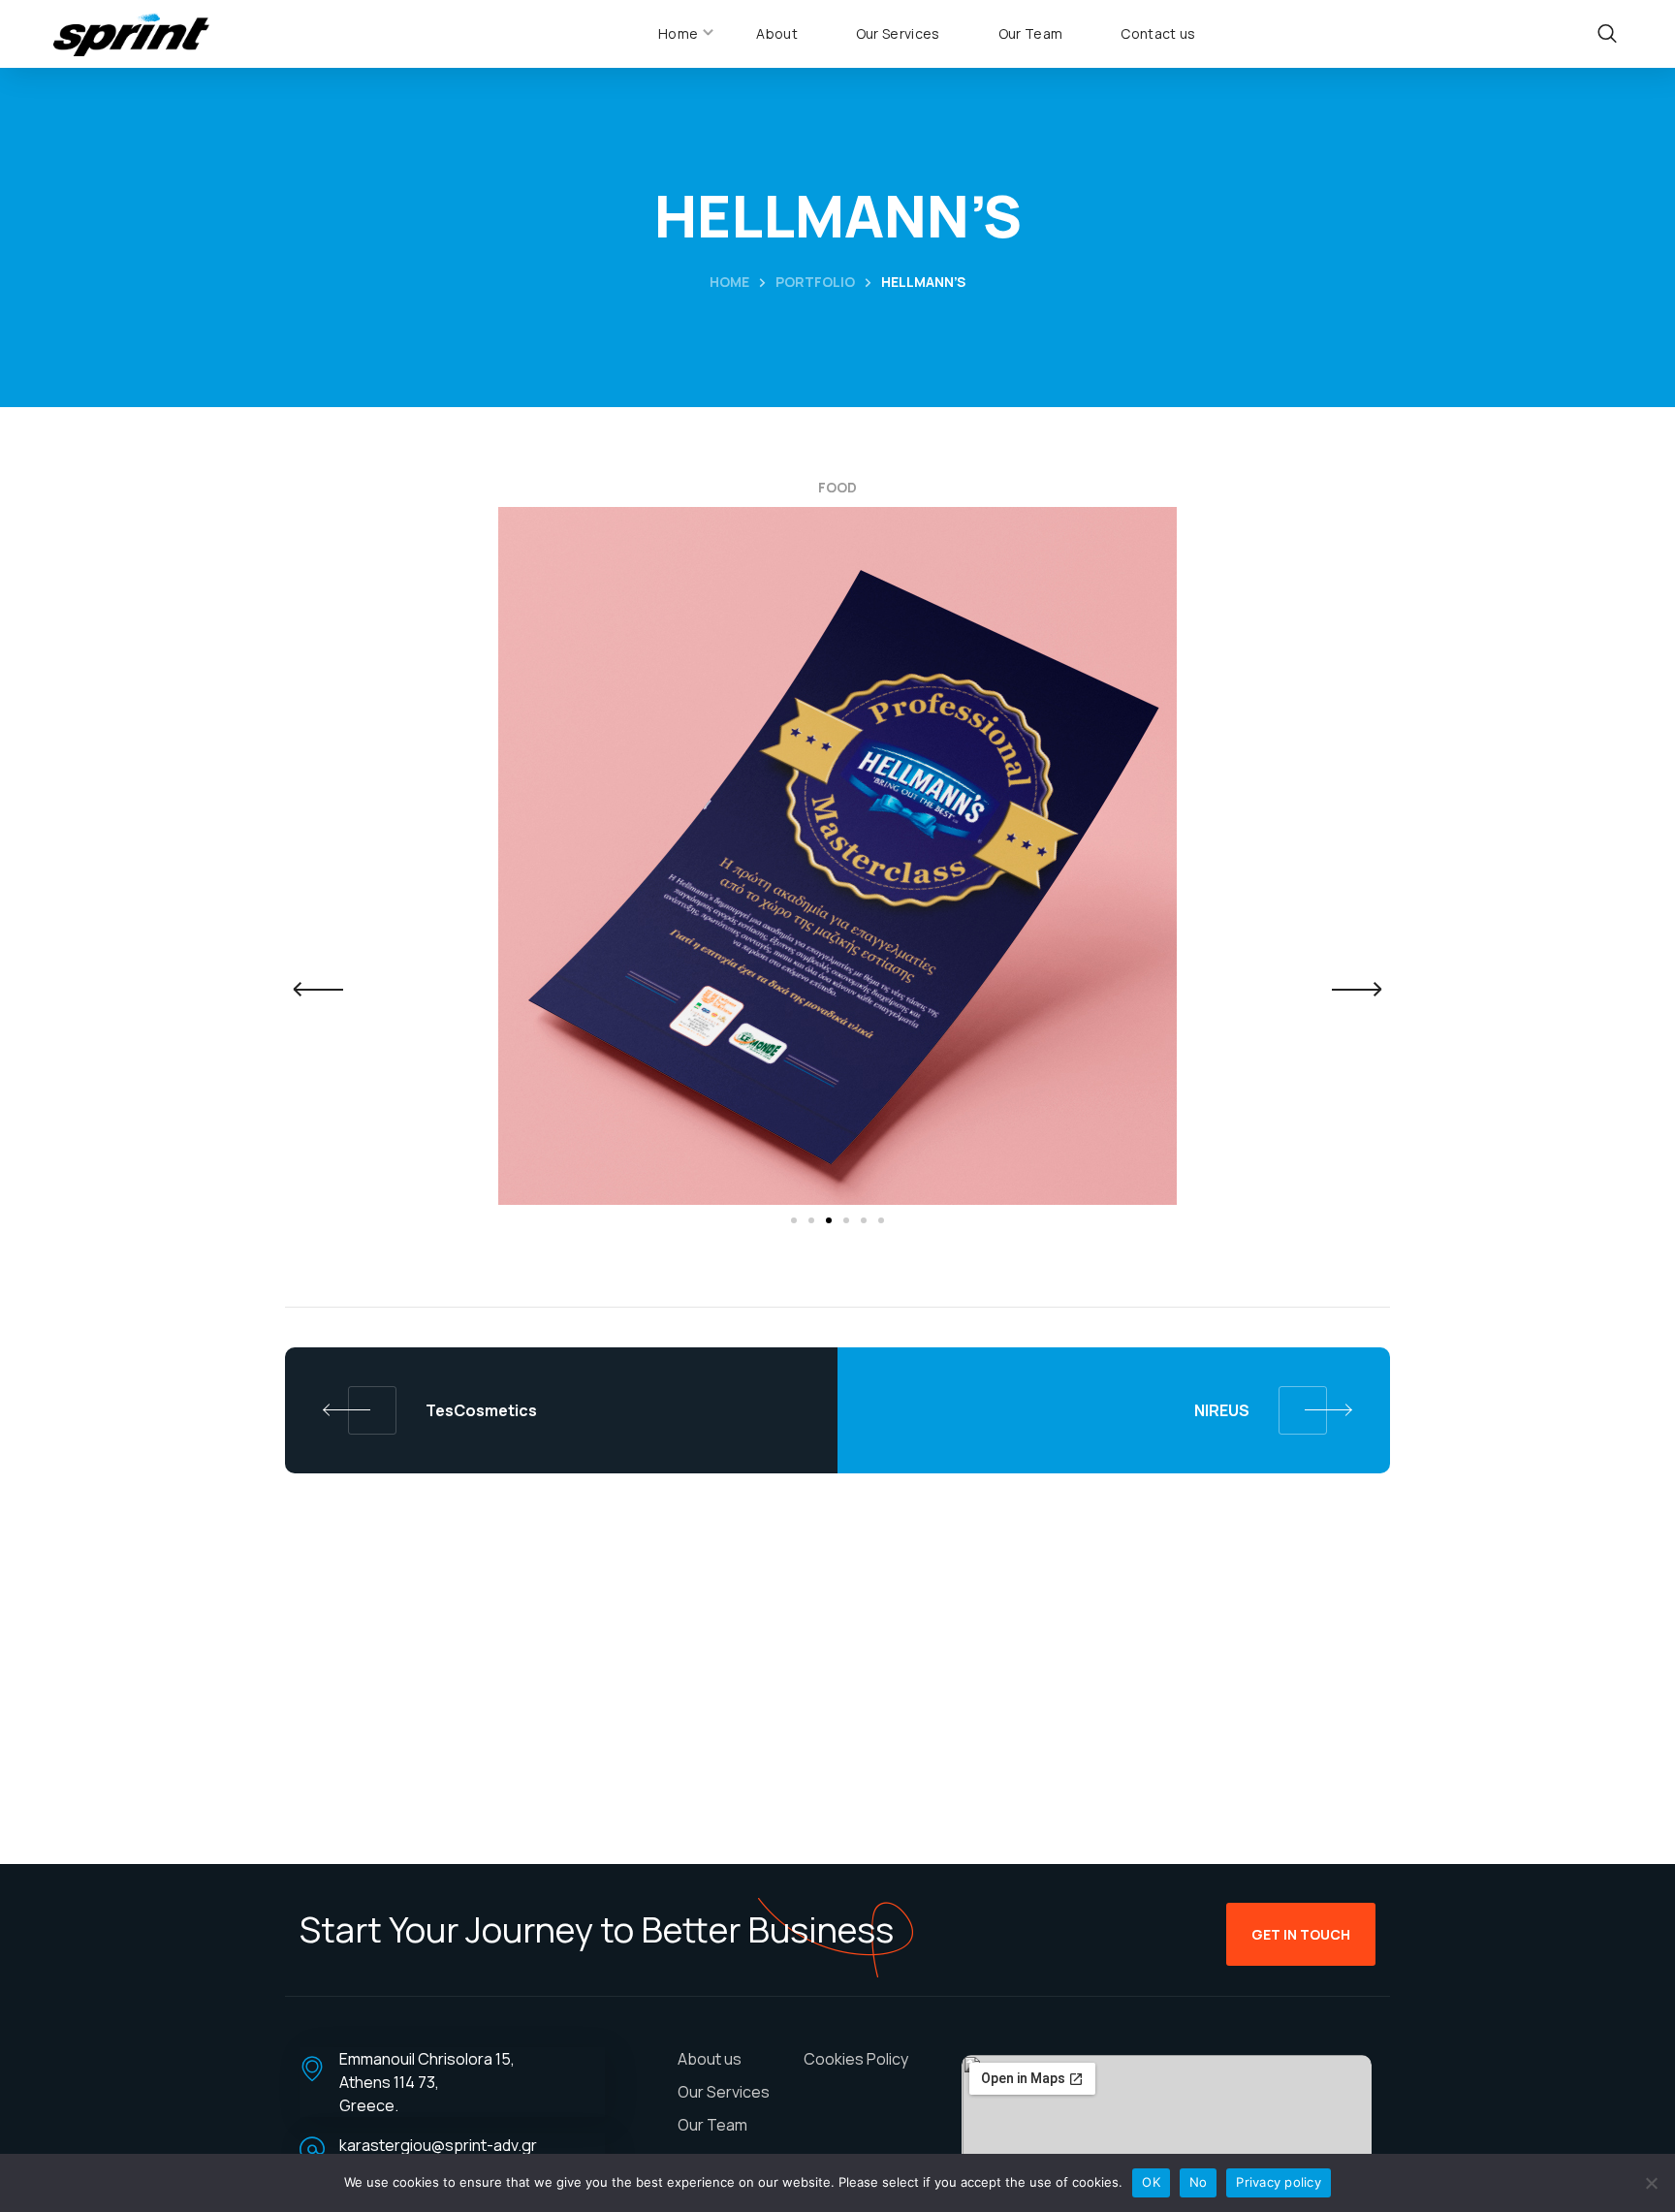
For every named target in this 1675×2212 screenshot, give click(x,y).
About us (710, 2059)
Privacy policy (1279, 2182)
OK (1151, 2182)
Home (729, 282)
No (1199, 2182)
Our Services (724, 2092)
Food (837, 487)
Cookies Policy (856, 2059)
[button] (1608, 34)
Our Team (712, 2125)
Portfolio (815, 282)
